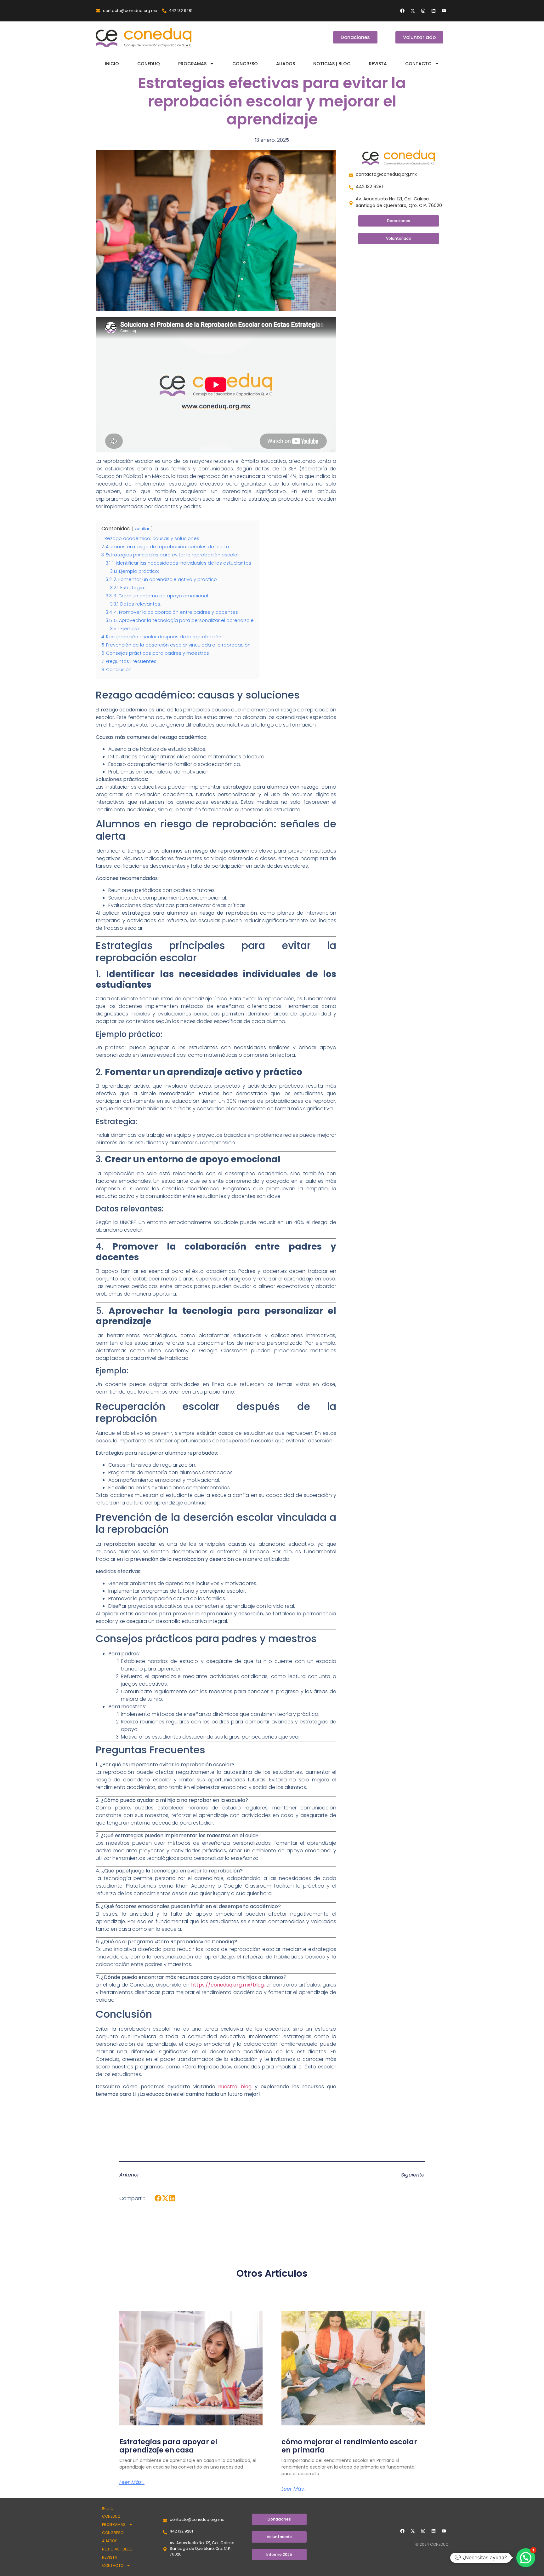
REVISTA (378, 64)
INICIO (112, 64)
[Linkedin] (433, 11)
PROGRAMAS (192, 64)
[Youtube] (444, 11)
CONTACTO (418, 64)
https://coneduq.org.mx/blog (227, 1985)
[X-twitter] (413, 11)
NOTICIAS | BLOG (332, 64)
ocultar (142, 529)
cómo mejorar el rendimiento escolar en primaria (349, 2446)
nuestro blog (235, 2087)
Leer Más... (132, 2482)
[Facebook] (402, 11)
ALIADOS (286, 64)
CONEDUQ (149, 64)
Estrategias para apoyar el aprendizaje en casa (168, 2446)
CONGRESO (245, 64)
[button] (158, 2198)
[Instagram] (423, 11)
